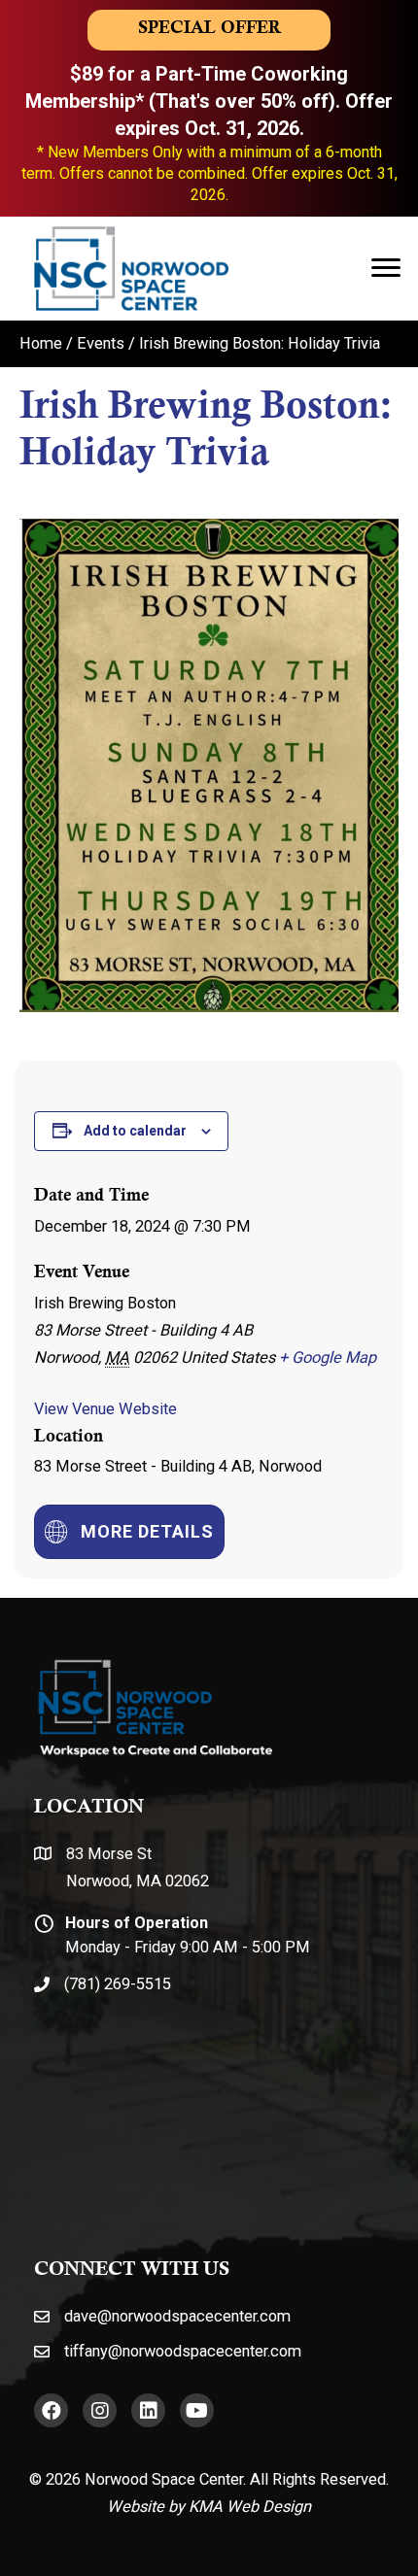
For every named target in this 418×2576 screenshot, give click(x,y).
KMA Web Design (250, 2507)
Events (101, 343)
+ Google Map (328, 1357)
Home (41, 343)
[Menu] (386, 268)
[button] (51, 2410)
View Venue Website (105, 1409)
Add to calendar (135, 1131)
